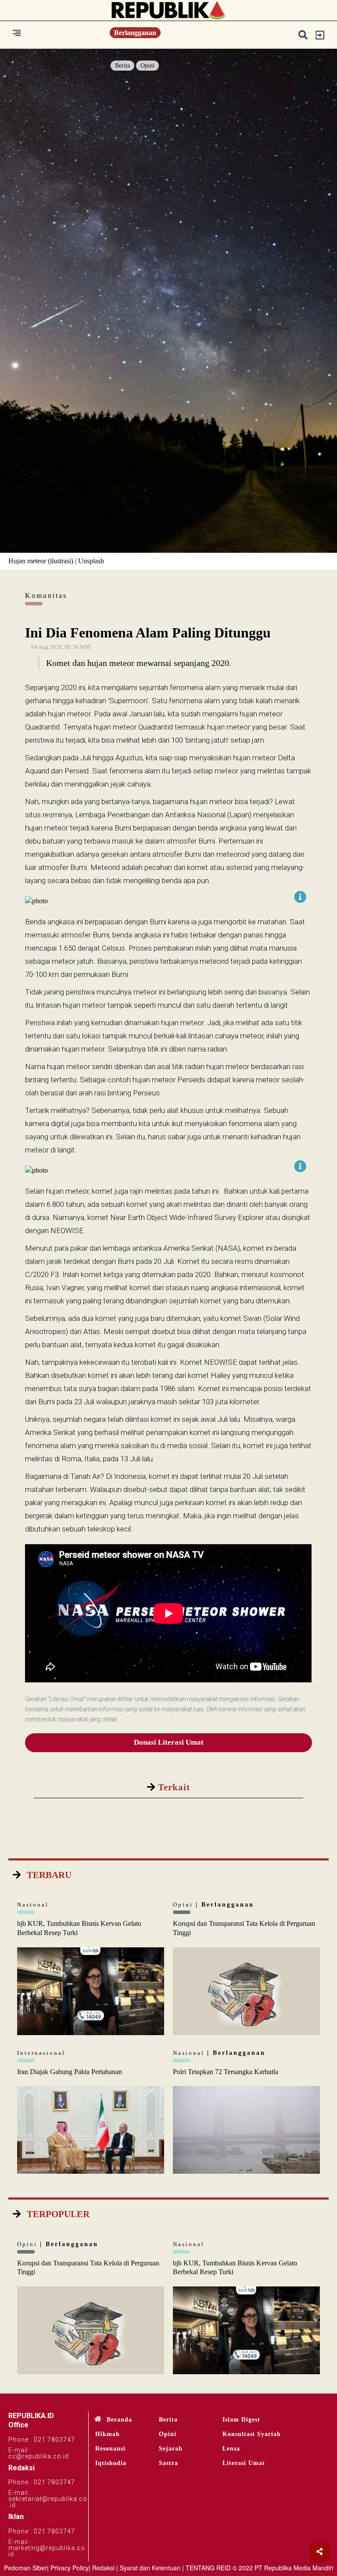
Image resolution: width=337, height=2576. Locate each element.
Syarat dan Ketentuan (150, 2568)
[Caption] (300, 897)
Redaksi (103, 2568)
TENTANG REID (208, 2568)
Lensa (231, 2449)
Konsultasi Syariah (252, 2434)
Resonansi (110, 2449)
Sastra (168, 2463)
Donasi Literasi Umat (169, 1742)
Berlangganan (135, 33)
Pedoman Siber (25, 2568)
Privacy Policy (70, 2568)
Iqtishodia (111, 2463)
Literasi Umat (244, 2463)
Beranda (119, 2420)
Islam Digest (241, 2420)
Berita (122, 66)
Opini (147, 66)
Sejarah (171, 2449)
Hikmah (108, 2434)
